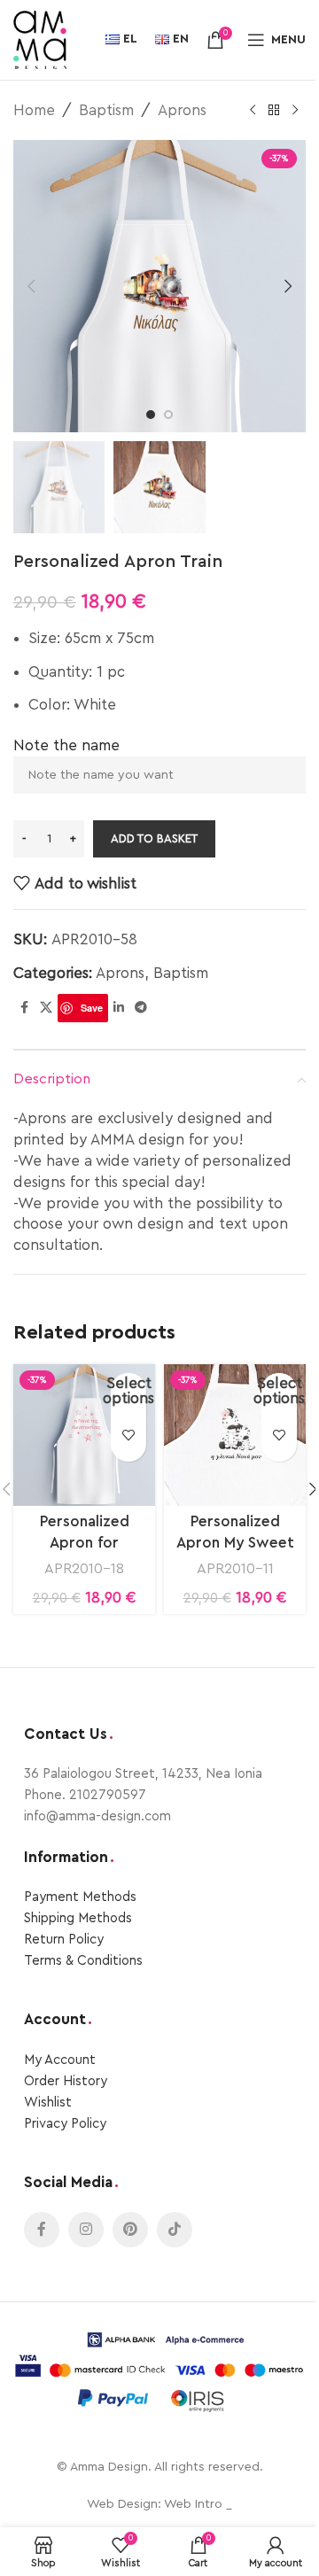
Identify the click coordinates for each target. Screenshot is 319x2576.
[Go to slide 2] (168, 415)
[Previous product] (253, 111)
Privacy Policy (65, 2124)
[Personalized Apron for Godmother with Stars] (84, 1435)
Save (92, 1008)
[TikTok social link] (175, 2230)
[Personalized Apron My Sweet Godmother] (235, 1435)
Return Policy (64, 1940)
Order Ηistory (66, 2081)
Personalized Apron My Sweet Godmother (235, 1543)
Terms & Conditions (83, 1961)
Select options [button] (128, 1391)
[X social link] (46, 1008)
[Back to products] (274, 111)
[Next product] (295, 111)
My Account (60, 2060)
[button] (31, 286)
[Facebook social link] (24, 1008)
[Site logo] (40, 39)
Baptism (106, 110)
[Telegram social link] (141, 1008)
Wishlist (48, 2103)
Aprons (182, 110)
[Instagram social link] (86, 2230)
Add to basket (154, 838)
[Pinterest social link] (130, 2230)
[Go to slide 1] (151, 415)
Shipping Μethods (78, 1918)
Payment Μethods (80, 1897)
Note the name (66, 745)
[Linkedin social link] (119, 1008)
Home (34, 110)
